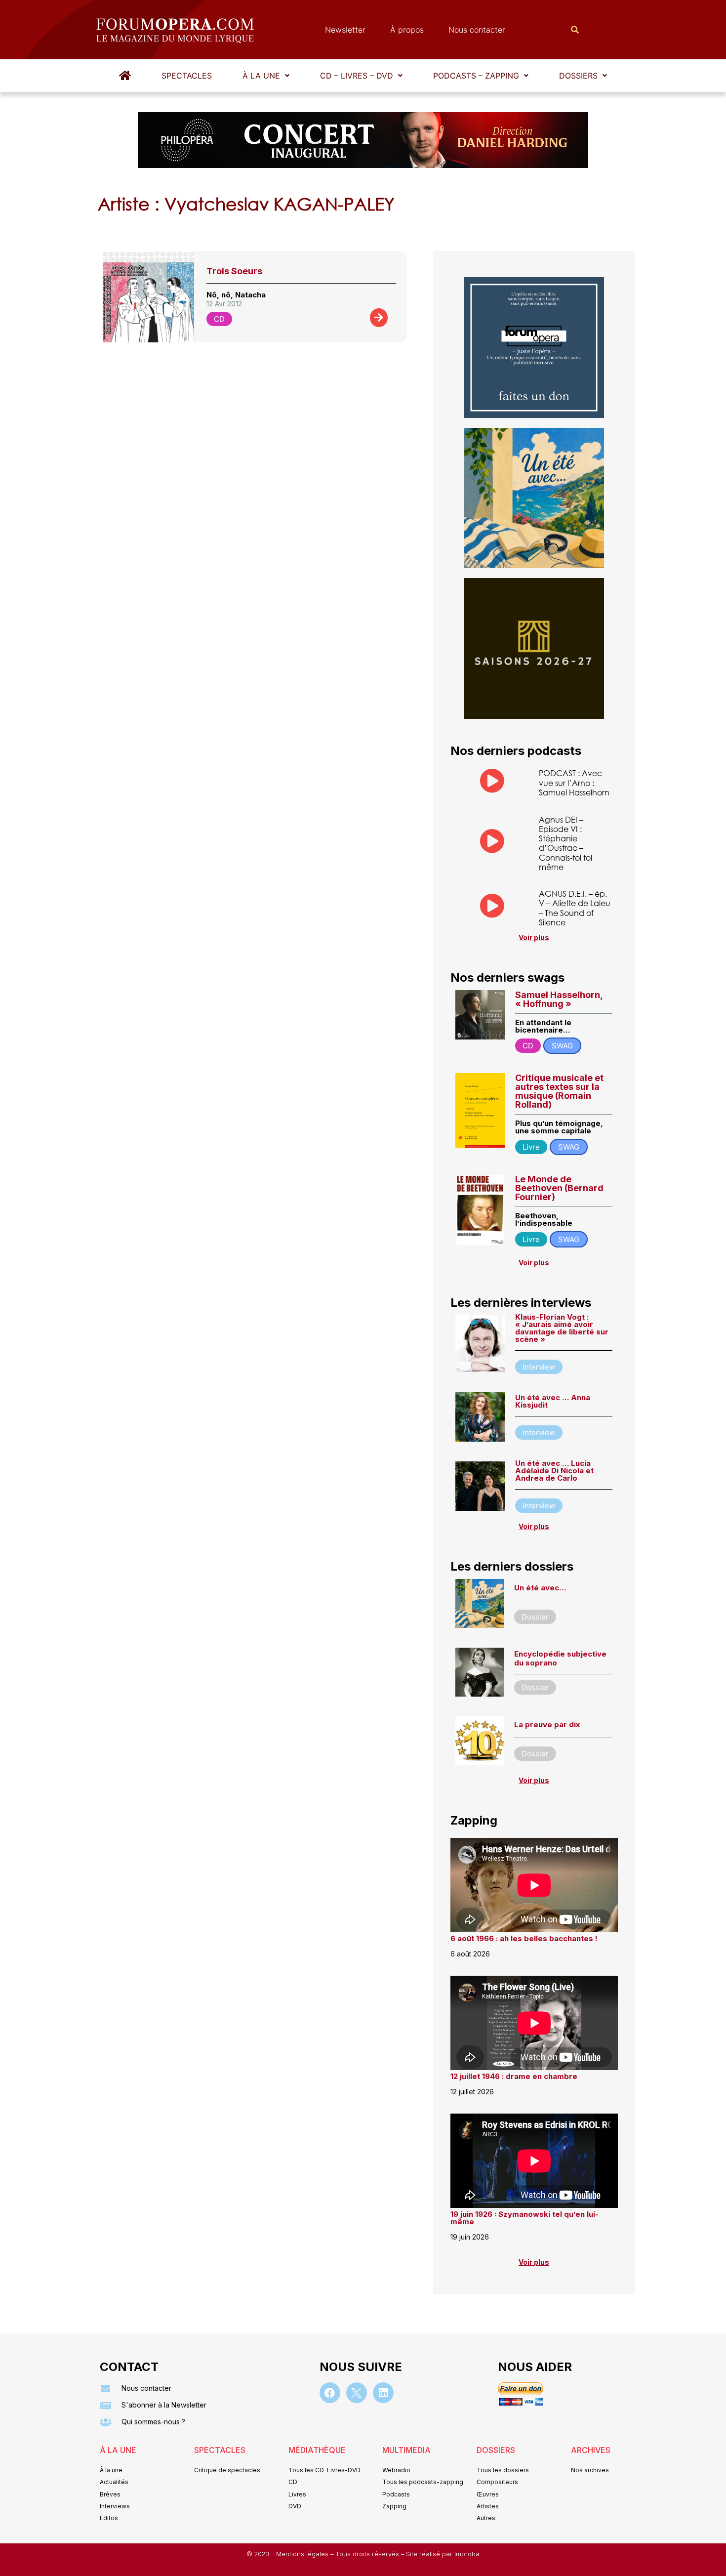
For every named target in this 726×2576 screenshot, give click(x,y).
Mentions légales (303, 2554)
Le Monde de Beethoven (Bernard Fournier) (559, 1188)
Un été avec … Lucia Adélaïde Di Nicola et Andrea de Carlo (554, 1471)
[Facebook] (330, 2393)
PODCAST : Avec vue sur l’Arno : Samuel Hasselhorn (574, 782)
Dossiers (578, 76)
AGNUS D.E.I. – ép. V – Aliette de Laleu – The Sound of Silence (575, 908)
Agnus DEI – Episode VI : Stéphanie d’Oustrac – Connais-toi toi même (565, 843)
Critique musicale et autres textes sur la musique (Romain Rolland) (559, 1091)
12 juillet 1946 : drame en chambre (514, 2076)
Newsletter (345, 30)
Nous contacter (477, 30)
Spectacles (187, 76)
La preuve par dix (547, 1724)
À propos (407, 30)
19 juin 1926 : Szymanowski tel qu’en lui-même (524, 2218)
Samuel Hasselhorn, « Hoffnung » (559, 999)
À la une (261, 76)
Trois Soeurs (234, 271)
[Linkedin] (383, 2393)
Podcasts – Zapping (476, 76)
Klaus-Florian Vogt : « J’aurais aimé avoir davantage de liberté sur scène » (562, 1328)
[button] (266, 76)
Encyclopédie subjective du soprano (560, 1658)
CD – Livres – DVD (357, 76)
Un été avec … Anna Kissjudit (553, 1401)
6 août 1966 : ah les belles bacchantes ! (524, 1938)
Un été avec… (540, 1588)
